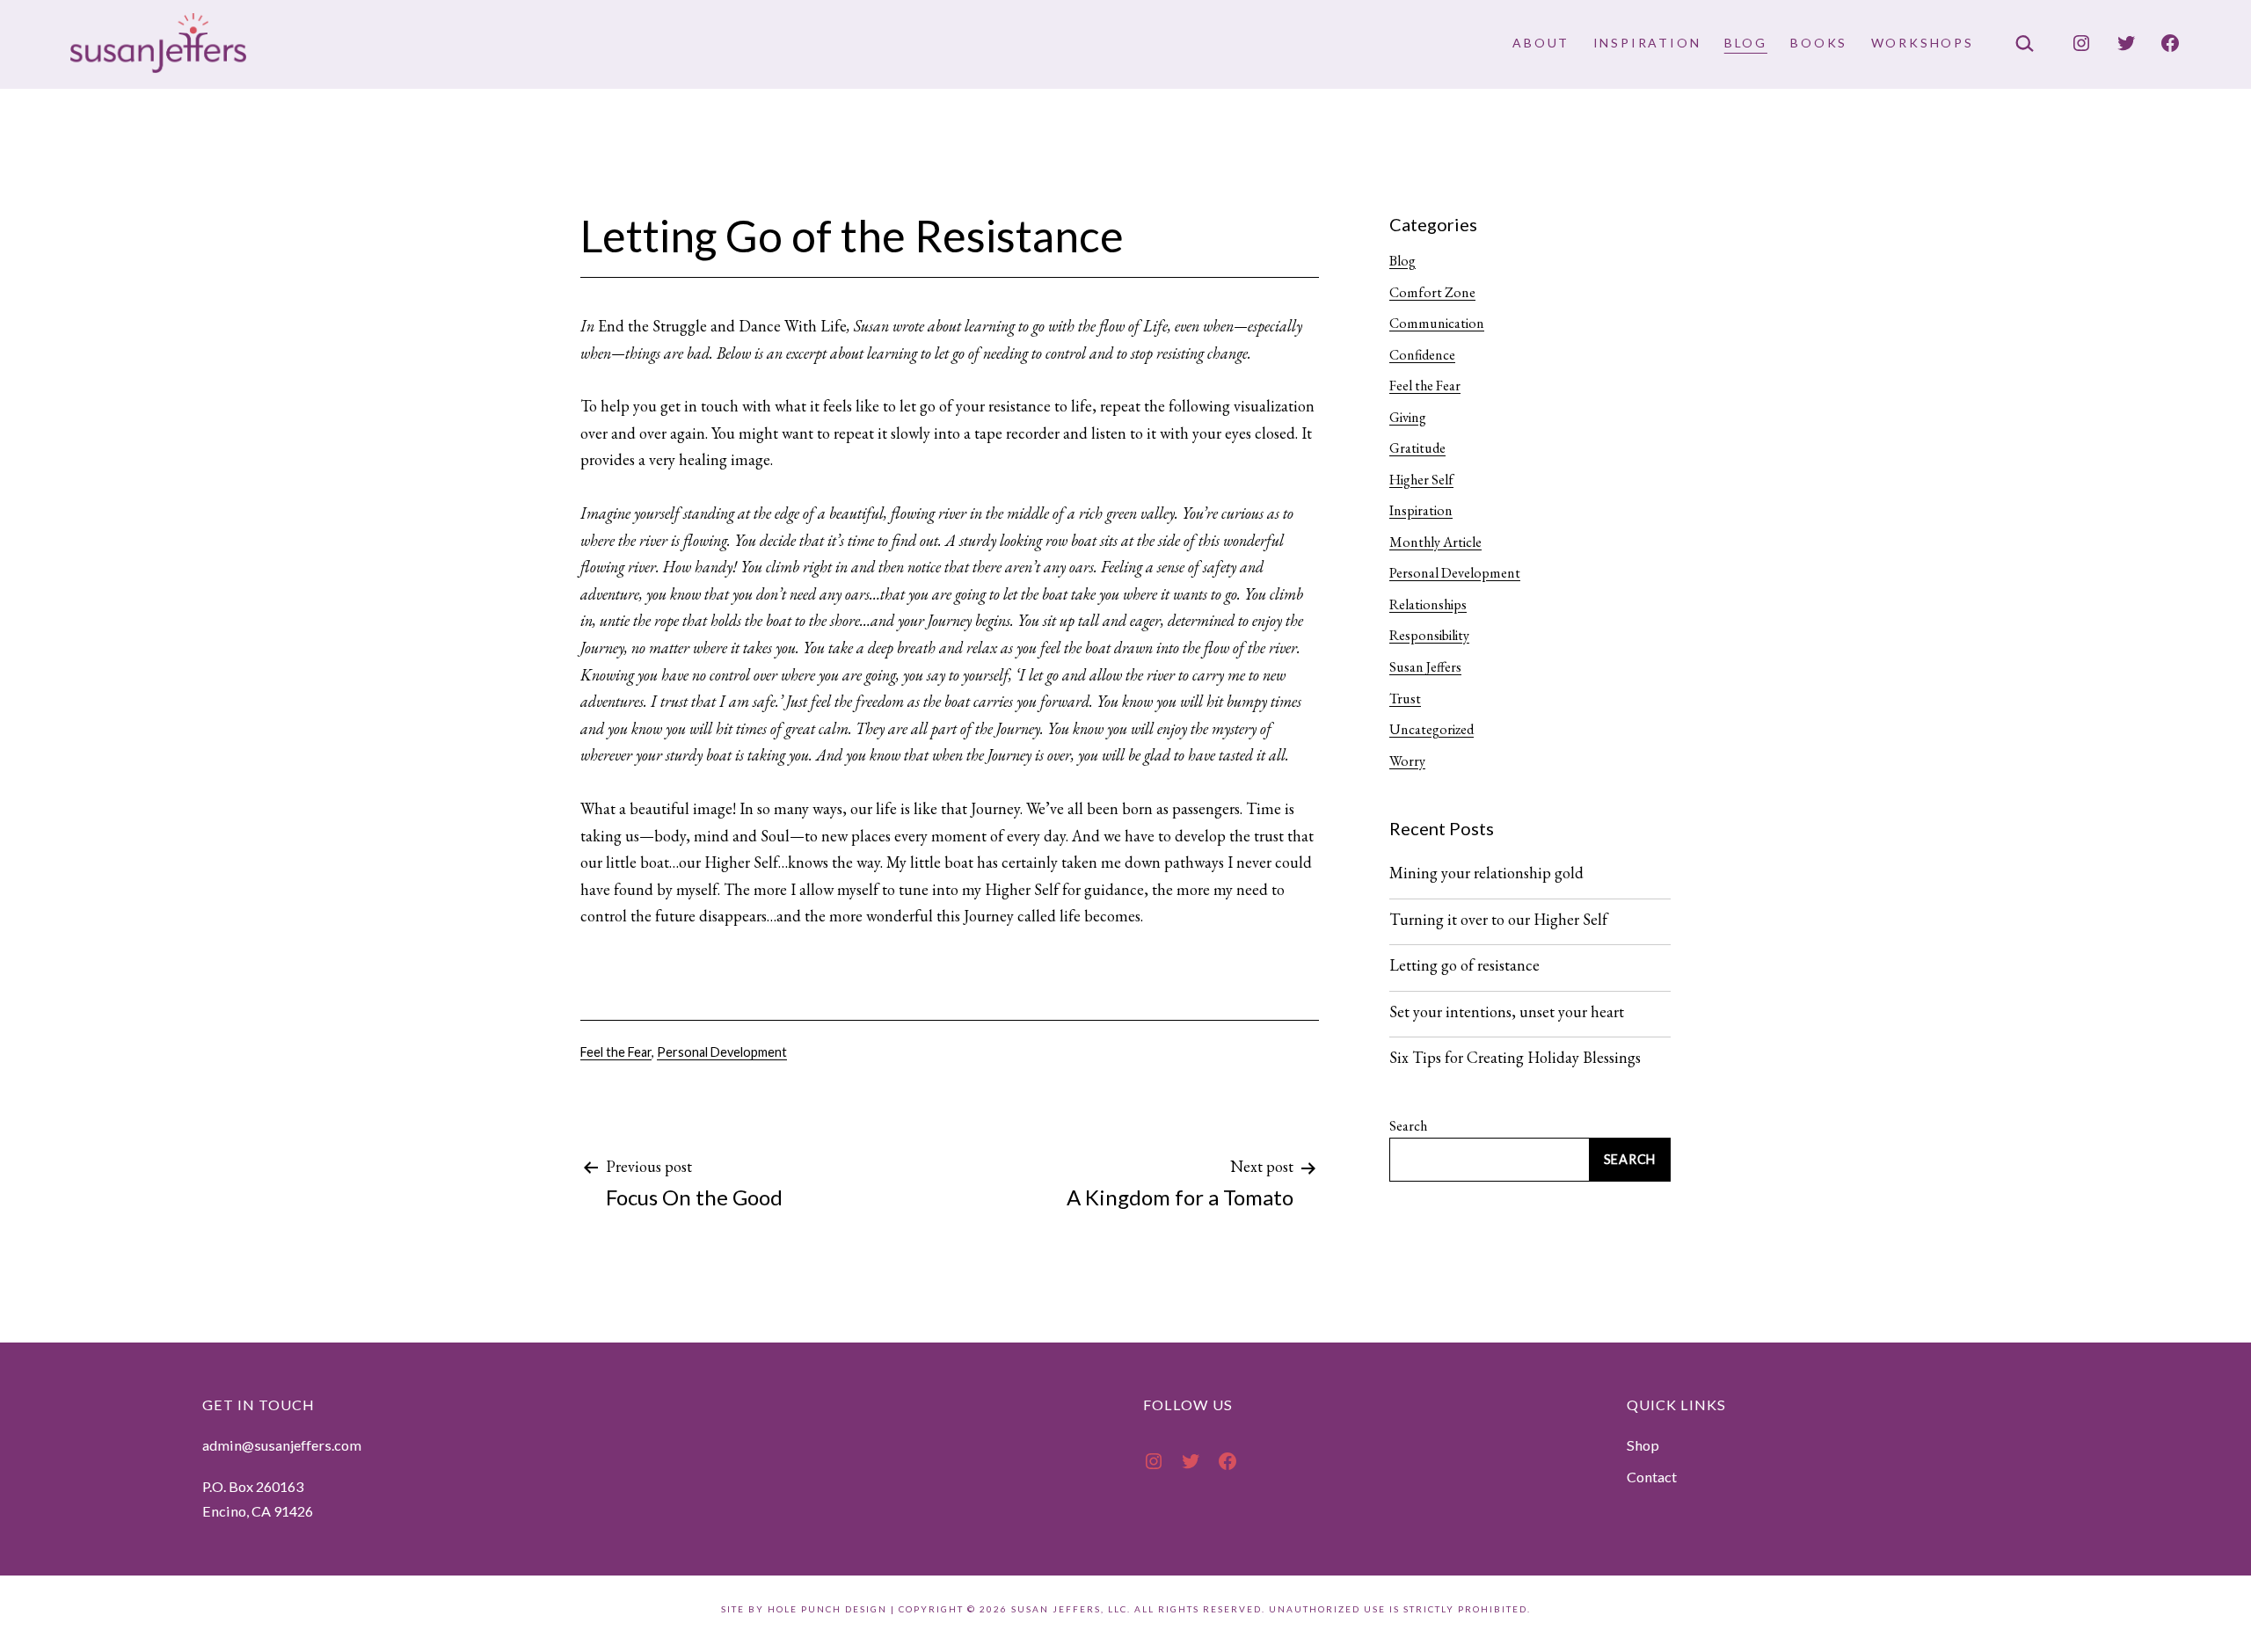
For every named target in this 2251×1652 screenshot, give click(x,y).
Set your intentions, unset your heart (1507, 1012)
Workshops (1923, 43)
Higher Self (1421, 480)
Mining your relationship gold (1486, 873)
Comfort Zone (1432, 292)
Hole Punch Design (827, 1609)
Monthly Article (1435, 542)
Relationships (1428, 604)
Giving (1408, 417)
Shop (1643, 1445)
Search (1408, 1126)
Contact (1652, 1477)
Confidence (1422, 355)
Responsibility (1429, 635)
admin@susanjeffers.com (282, 1445)
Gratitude (1417, 448)
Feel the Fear (616, 1052)
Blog (1746, 43)
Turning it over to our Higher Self (1498, 920)
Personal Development (722, 1052)
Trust (1405, 699)
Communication (1437, 323)
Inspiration (1647, 43)
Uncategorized (1431, 729)
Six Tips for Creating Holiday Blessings (1515, 1058)
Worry (1407, 761)
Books (1819, 43)
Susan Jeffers (1425, 667)
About (1541, 43)
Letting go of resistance (1464, 965)
